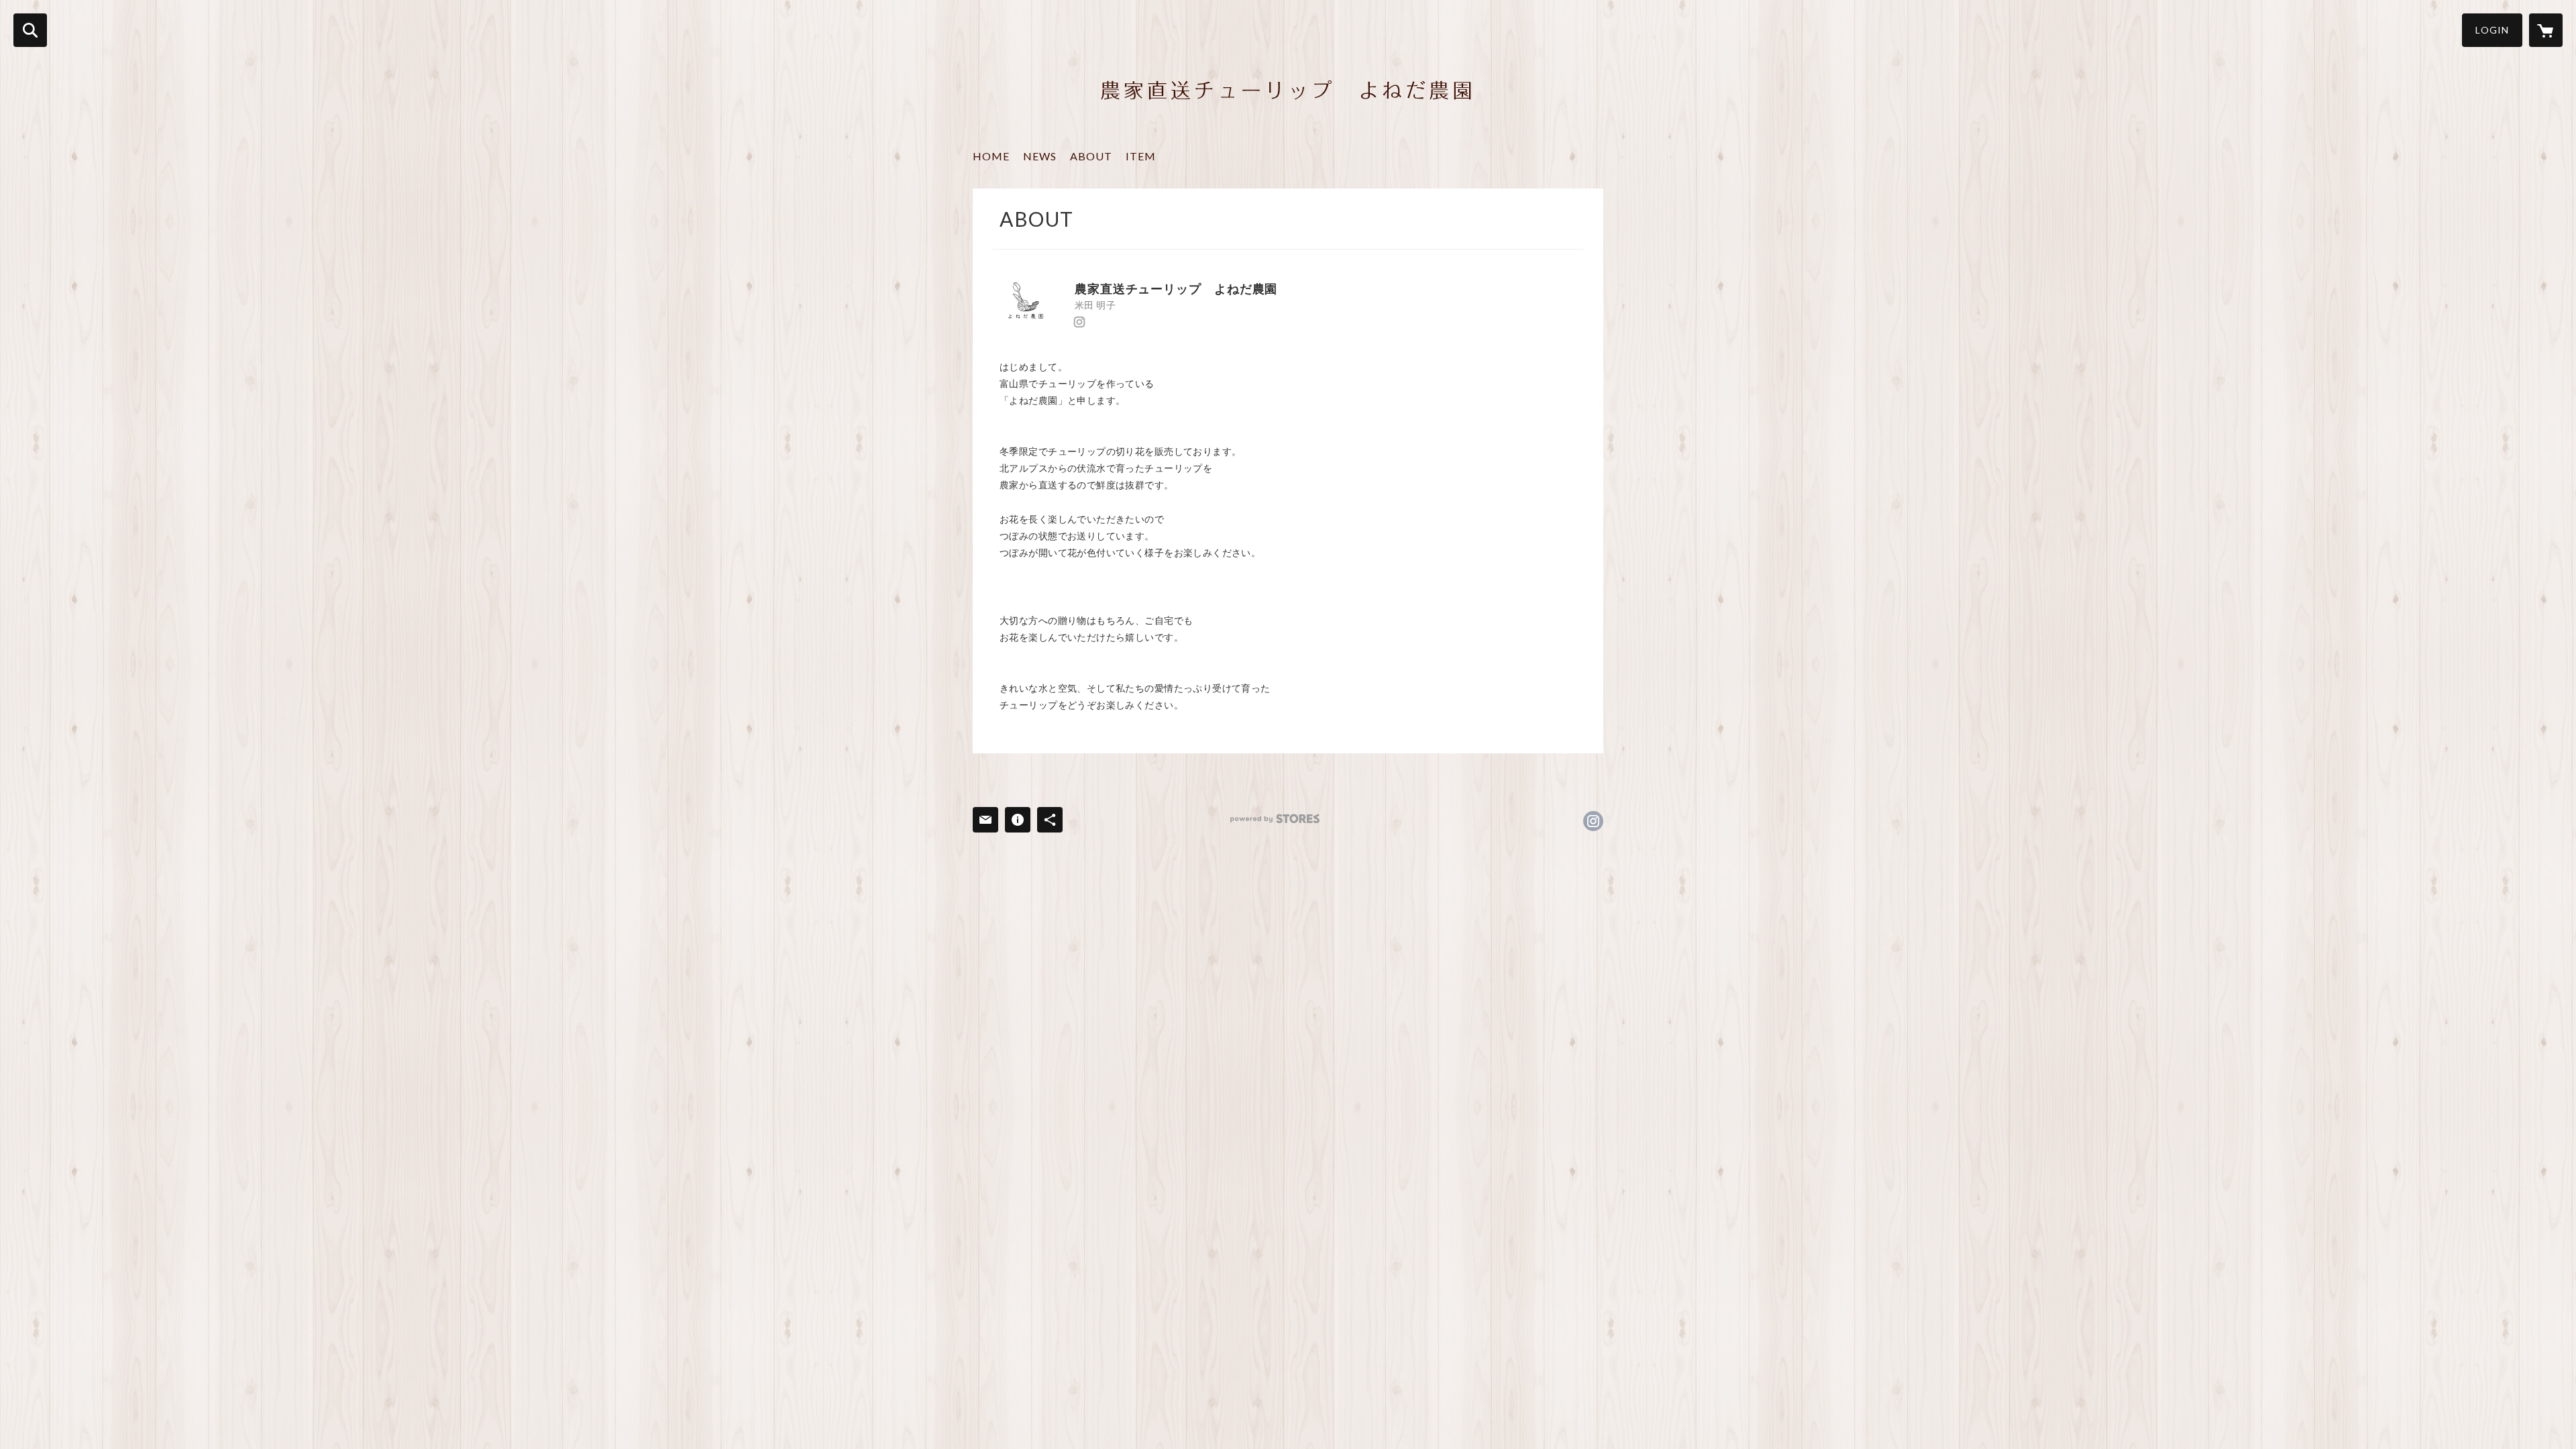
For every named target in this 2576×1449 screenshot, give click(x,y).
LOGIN (2492, 30)
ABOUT (1091, 156)
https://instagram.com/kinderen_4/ (1079, 322)
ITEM (1141, 156)
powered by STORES (1275, 819)
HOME (991, 156)
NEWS (1040, 156)
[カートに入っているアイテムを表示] (2546, 30)
